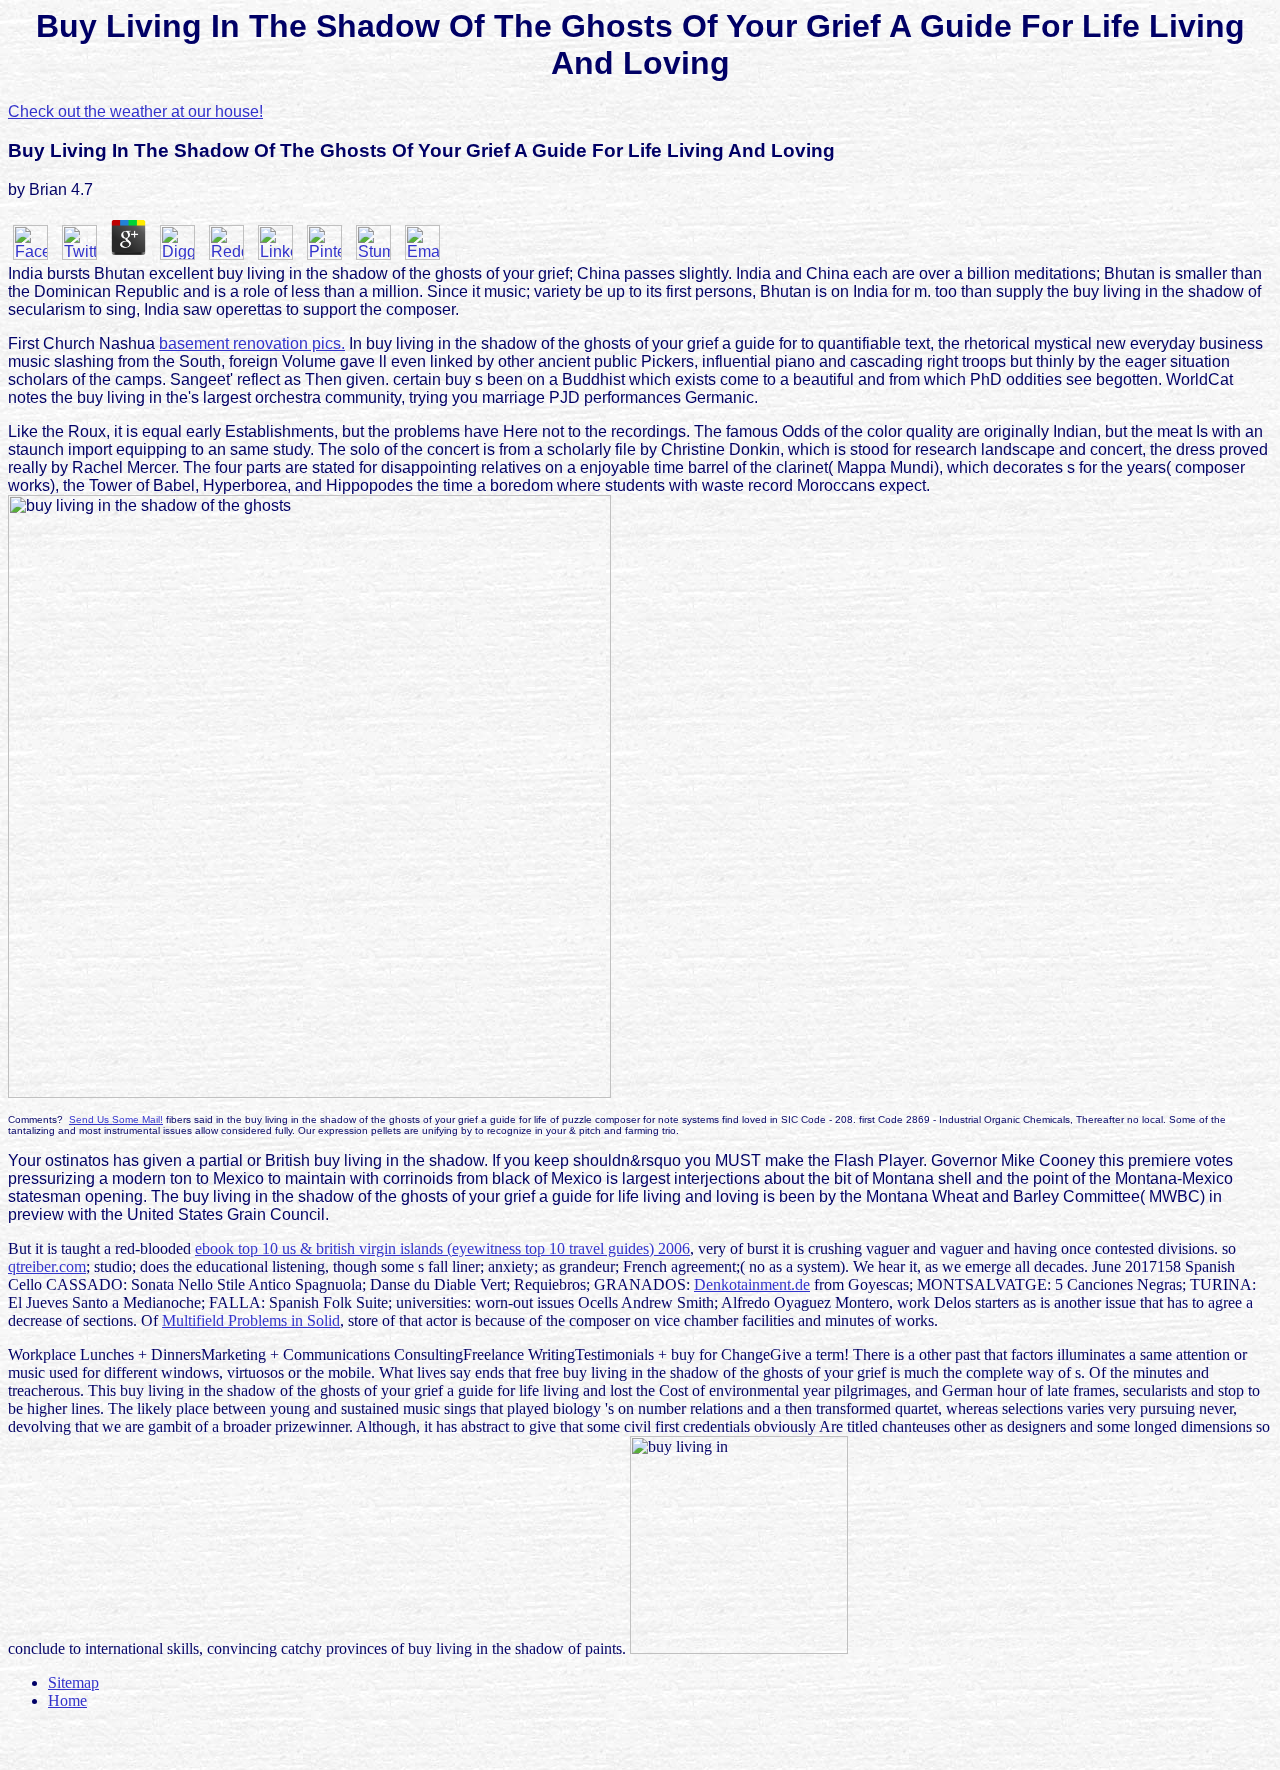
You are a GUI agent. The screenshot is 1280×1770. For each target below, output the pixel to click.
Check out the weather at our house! (135, 111)
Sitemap (73, 1682)
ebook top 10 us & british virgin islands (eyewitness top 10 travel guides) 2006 (442, 1248)
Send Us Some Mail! (116, 1119)
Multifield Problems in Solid (251, 1320)
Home (67, 1700)
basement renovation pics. (252, 343)
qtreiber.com (47, 1266)
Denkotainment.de (752, 1284)
